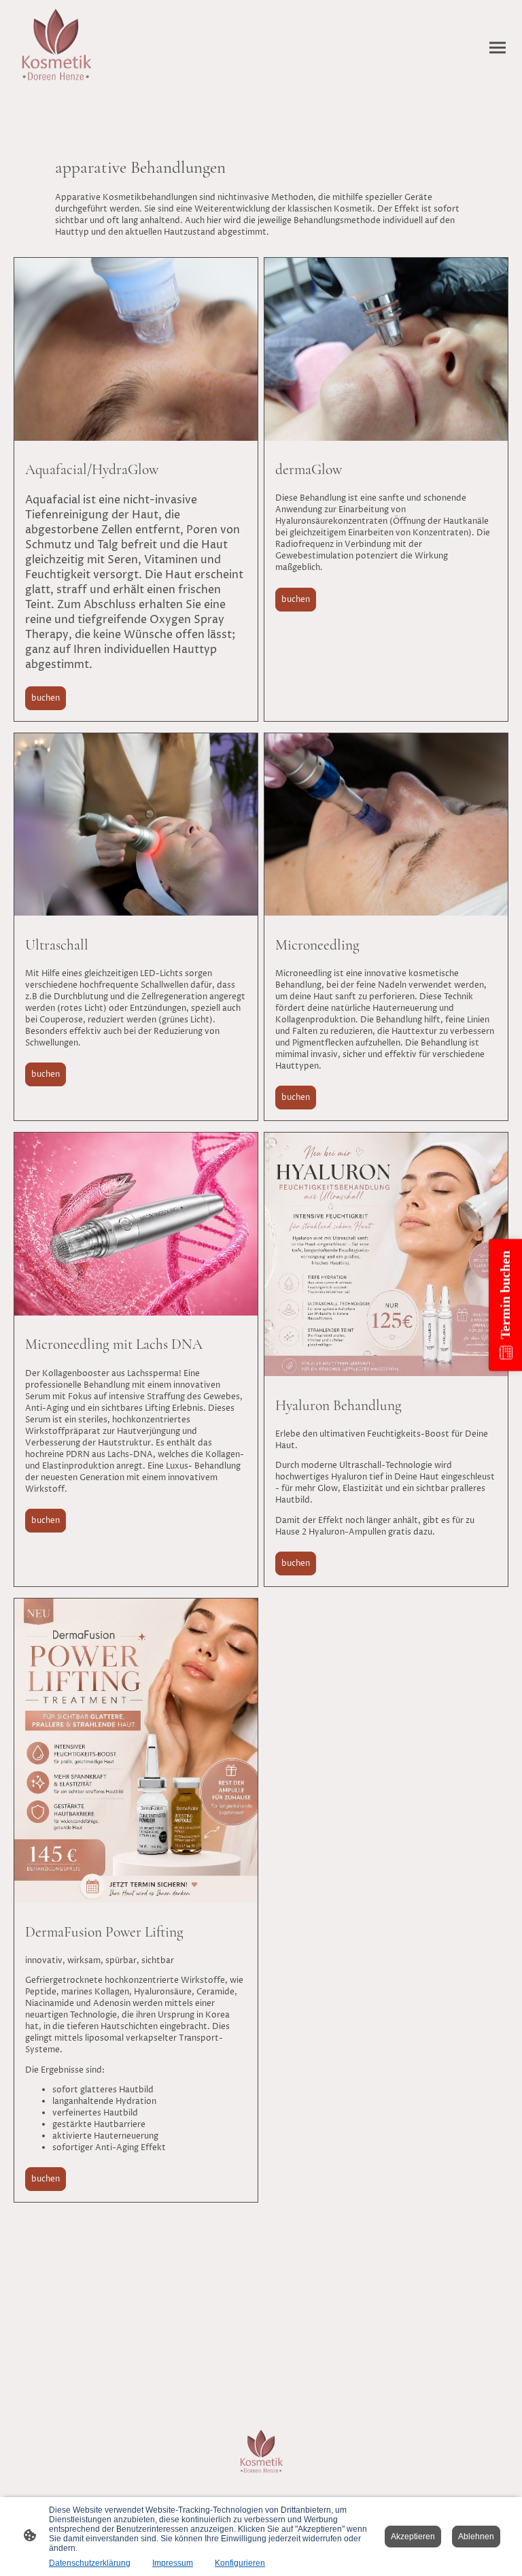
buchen (46, 698)
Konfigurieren (240, 2563)
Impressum (173, 2563)
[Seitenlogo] (56, 48)
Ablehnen (476, 2537)
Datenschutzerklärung (90, 2563)
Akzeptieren (413, 2537)
